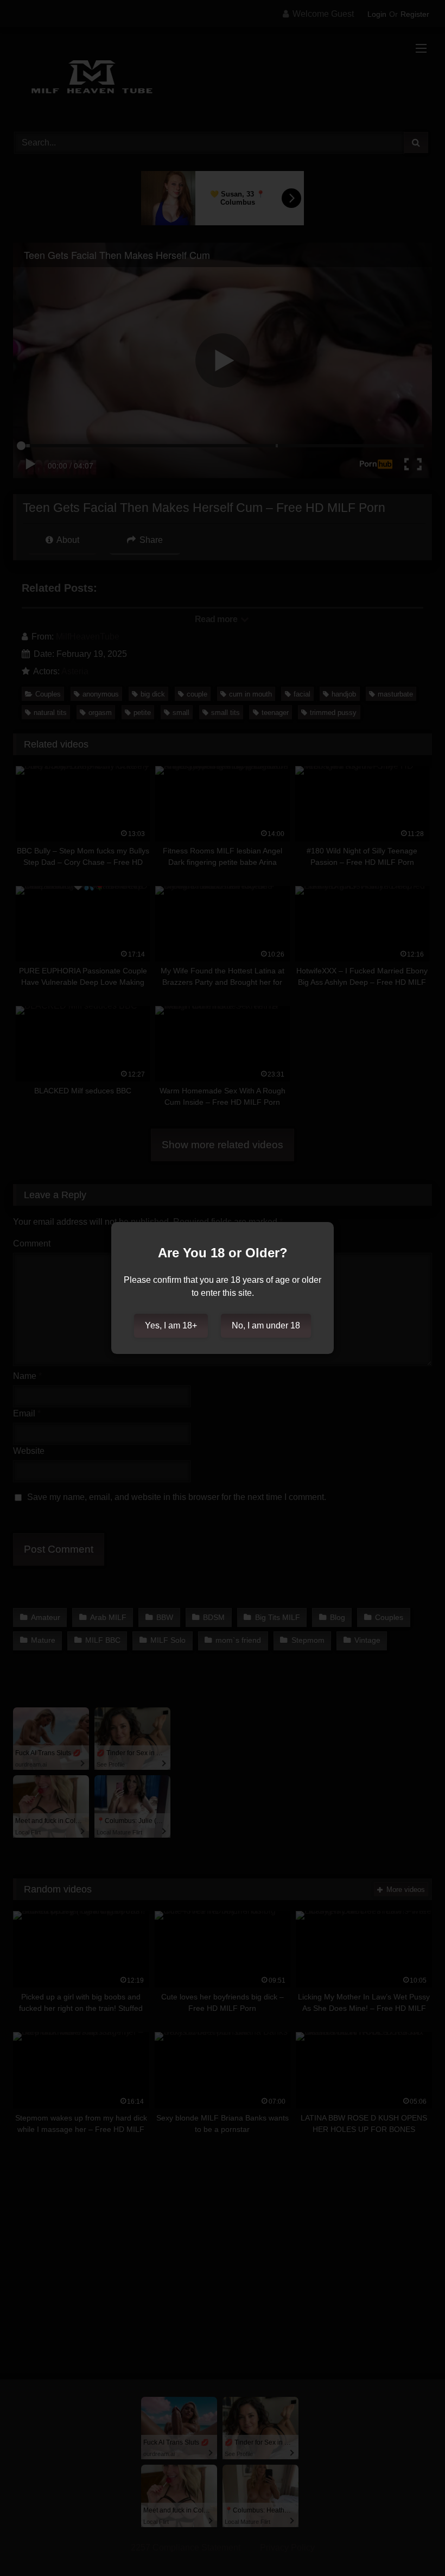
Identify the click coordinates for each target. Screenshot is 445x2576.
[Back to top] (411, 2544)
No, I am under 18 (266, 1325)
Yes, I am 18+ (171, 1325)
